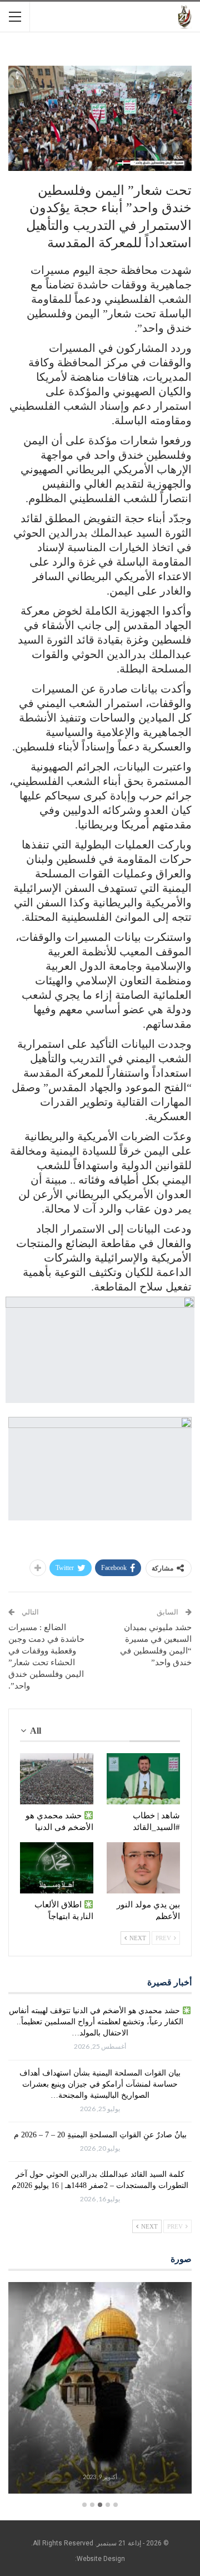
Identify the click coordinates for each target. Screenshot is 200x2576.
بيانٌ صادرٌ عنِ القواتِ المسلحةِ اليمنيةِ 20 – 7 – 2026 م (100, 2135)
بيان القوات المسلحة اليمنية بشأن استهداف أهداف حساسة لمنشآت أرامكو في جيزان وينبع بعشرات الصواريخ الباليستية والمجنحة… (100, 2084)
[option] (100, 2389)
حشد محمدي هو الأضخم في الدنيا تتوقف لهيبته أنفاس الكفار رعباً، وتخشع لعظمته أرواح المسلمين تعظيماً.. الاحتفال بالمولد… (96, 2022)
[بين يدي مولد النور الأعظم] (143, 1868)
